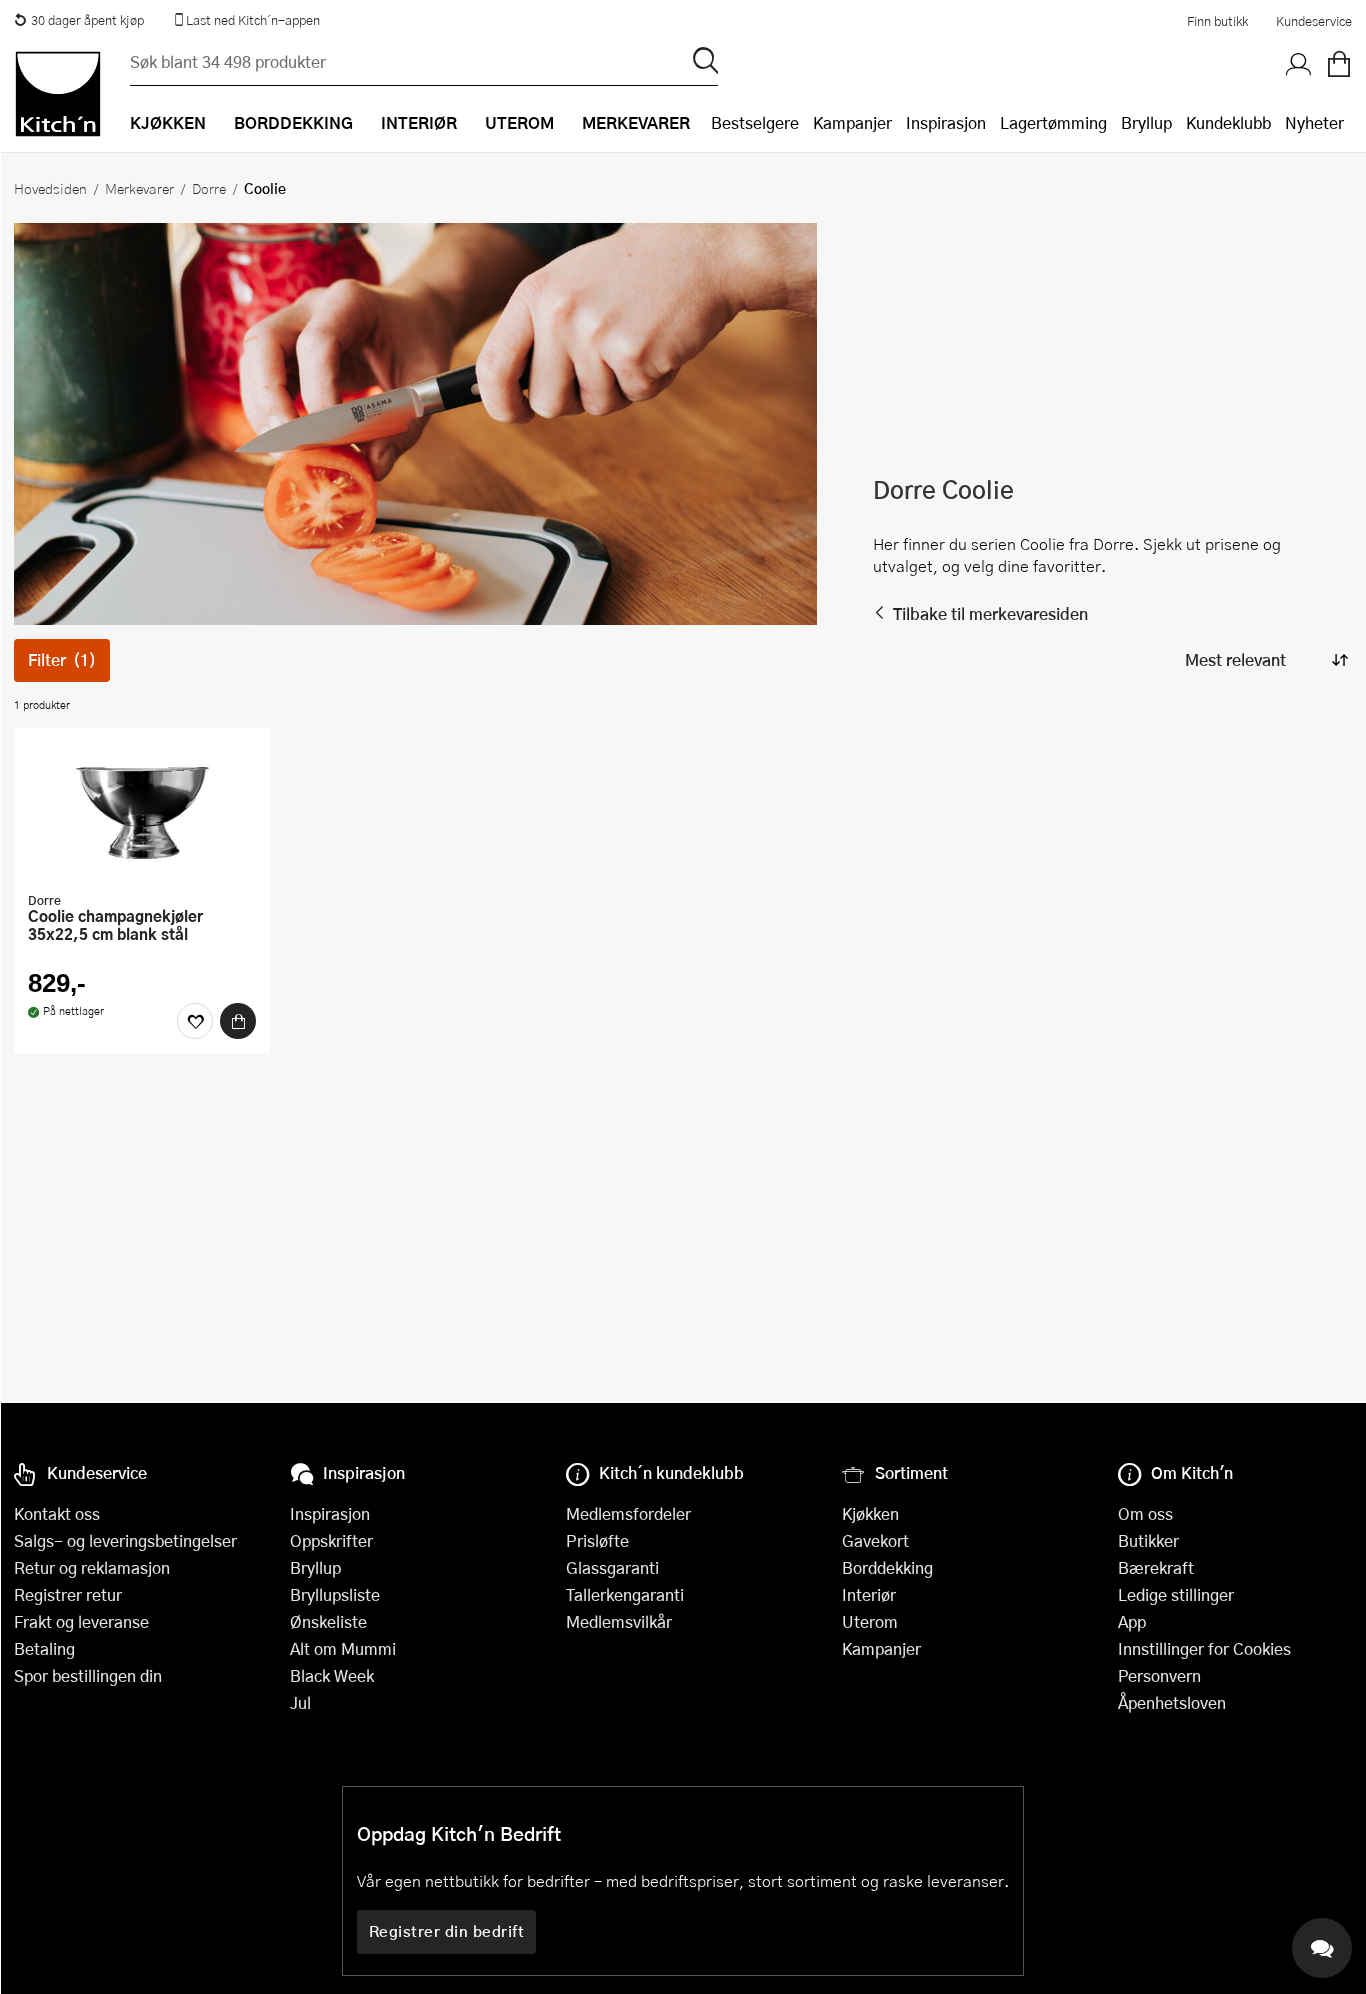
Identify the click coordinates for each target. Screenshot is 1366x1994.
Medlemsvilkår (619, 1621)
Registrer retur (68, 1594)
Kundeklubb (1228, 122)
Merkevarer (139, 188)
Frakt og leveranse (81, 1621)
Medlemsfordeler (628, 1513)
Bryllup (1146, 122)
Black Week (332, 1675)
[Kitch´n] (58, 94)
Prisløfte (597, 1540)
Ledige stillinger (1176, 1594)
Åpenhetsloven (1172, 1702)
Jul (300, 1702)
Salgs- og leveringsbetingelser (125, 1540)
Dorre (209, 188)
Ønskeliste (328, 1621)
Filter (62, 659)
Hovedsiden (50, 188)
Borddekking (887, 1567)
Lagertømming (1053, 122)
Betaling (44, 1648)
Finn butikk (1217, 21)
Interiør (869, 1594)
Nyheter (1314, 122)
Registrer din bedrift (447, 1931)
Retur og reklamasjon (92, 1567)
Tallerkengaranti (625, 1594)
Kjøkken (870, 1513)
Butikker (1148, 1540)
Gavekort (875, 1540)
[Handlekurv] (1339, 65)
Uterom (870, 1621)
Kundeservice (1314, 21)
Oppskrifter (331, 1540)
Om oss (1145, 1513)
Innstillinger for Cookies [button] (1204, 1648)
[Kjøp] (238, 1021)
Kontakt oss (57, 1513)
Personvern (1159, 1675)
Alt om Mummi (343, 1648)
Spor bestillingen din (88, 1675)
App (1132, 1621)
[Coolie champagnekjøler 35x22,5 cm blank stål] (142, 812)
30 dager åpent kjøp (87, 20)
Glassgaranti (612, 1567)
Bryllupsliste (335, 1594)
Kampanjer (852, 122)
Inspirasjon (946, 122)
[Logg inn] (1299, 65)
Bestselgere (755, 122)
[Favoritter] (195, 1021)
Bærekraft (1156, 1567)
